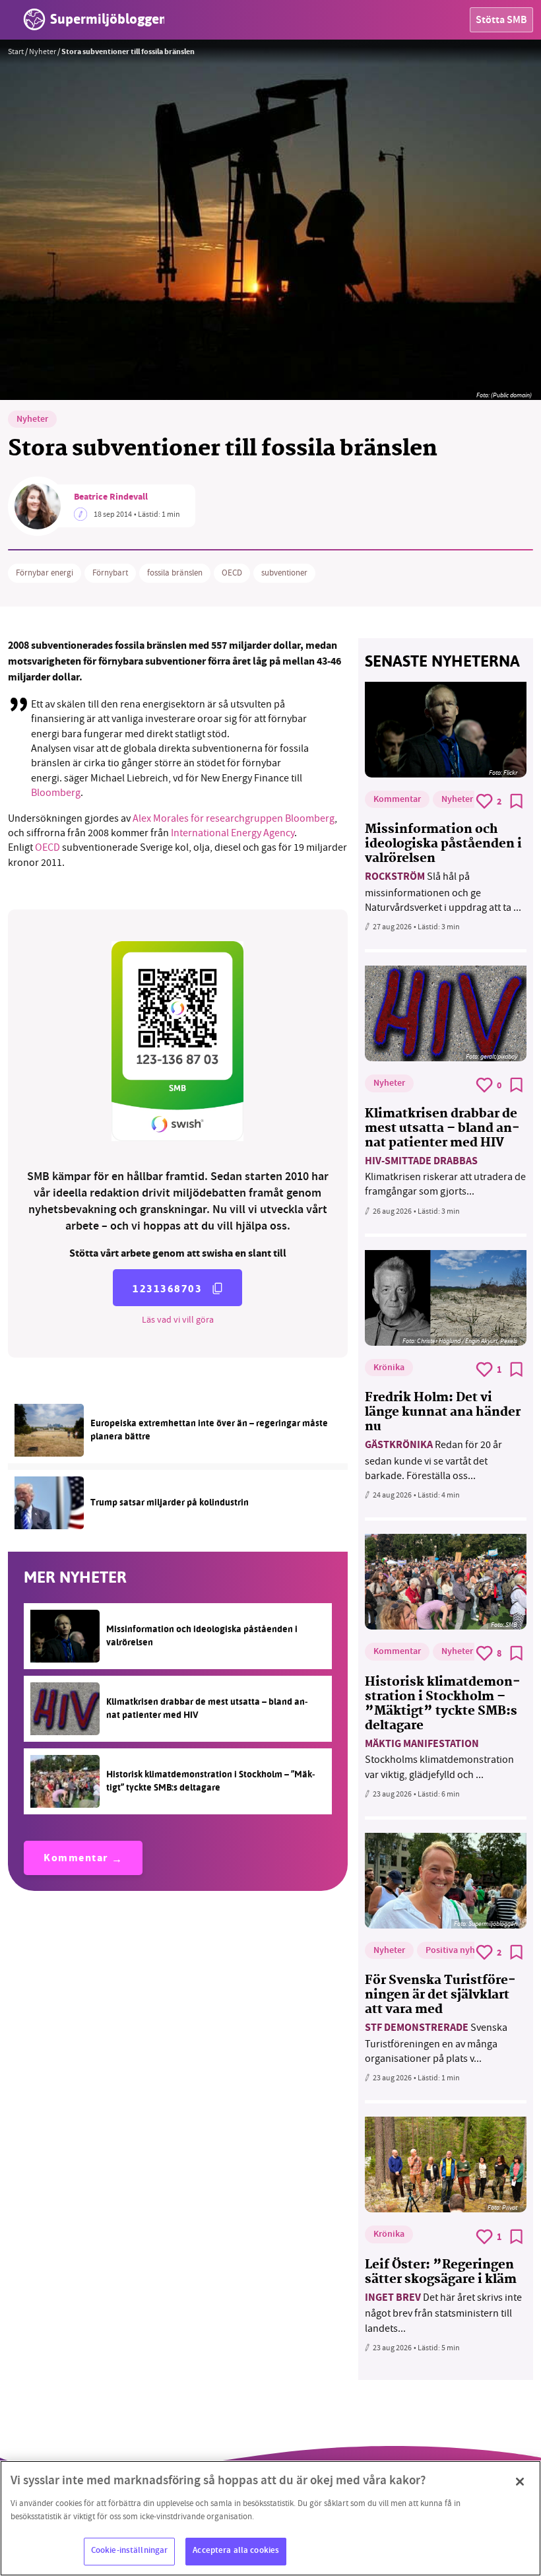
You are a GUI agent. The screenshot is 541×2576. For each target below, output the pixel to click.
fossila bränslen (175, 573)
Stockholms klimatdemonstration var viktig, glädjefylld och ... (439, 1759)
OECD (232, 573)
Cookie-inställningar (130, 2551)
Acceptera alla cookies (236, 2551)
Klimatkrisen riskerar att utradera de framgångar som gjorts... (445, 1176)
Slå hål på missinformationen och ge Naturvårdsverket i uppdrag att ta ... (443, 892)
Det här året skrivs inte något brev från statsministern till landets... (443, 2313)
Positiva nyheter (458, 1951)
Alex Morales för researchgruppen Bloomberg (234, 818)
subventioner (284, 573)
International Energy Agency (233, 833)
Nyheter (43, 51)
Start (16, 51)
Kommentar (76, 1859)
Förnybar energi (45, 573)
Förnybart (110, 573)
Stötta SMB (501, 21)
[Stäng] (520, 2482)
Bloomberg (56, 793)
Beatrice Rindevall (111, 498)
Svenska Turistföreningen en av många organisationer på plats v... (436, 2043)
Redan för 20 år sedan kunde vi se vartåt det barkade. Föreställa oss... (433, 1460)
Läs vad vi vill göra (178, 1319)
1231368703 (167, 1289)
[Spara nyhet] (517, 801)
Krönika (389, 1368)
